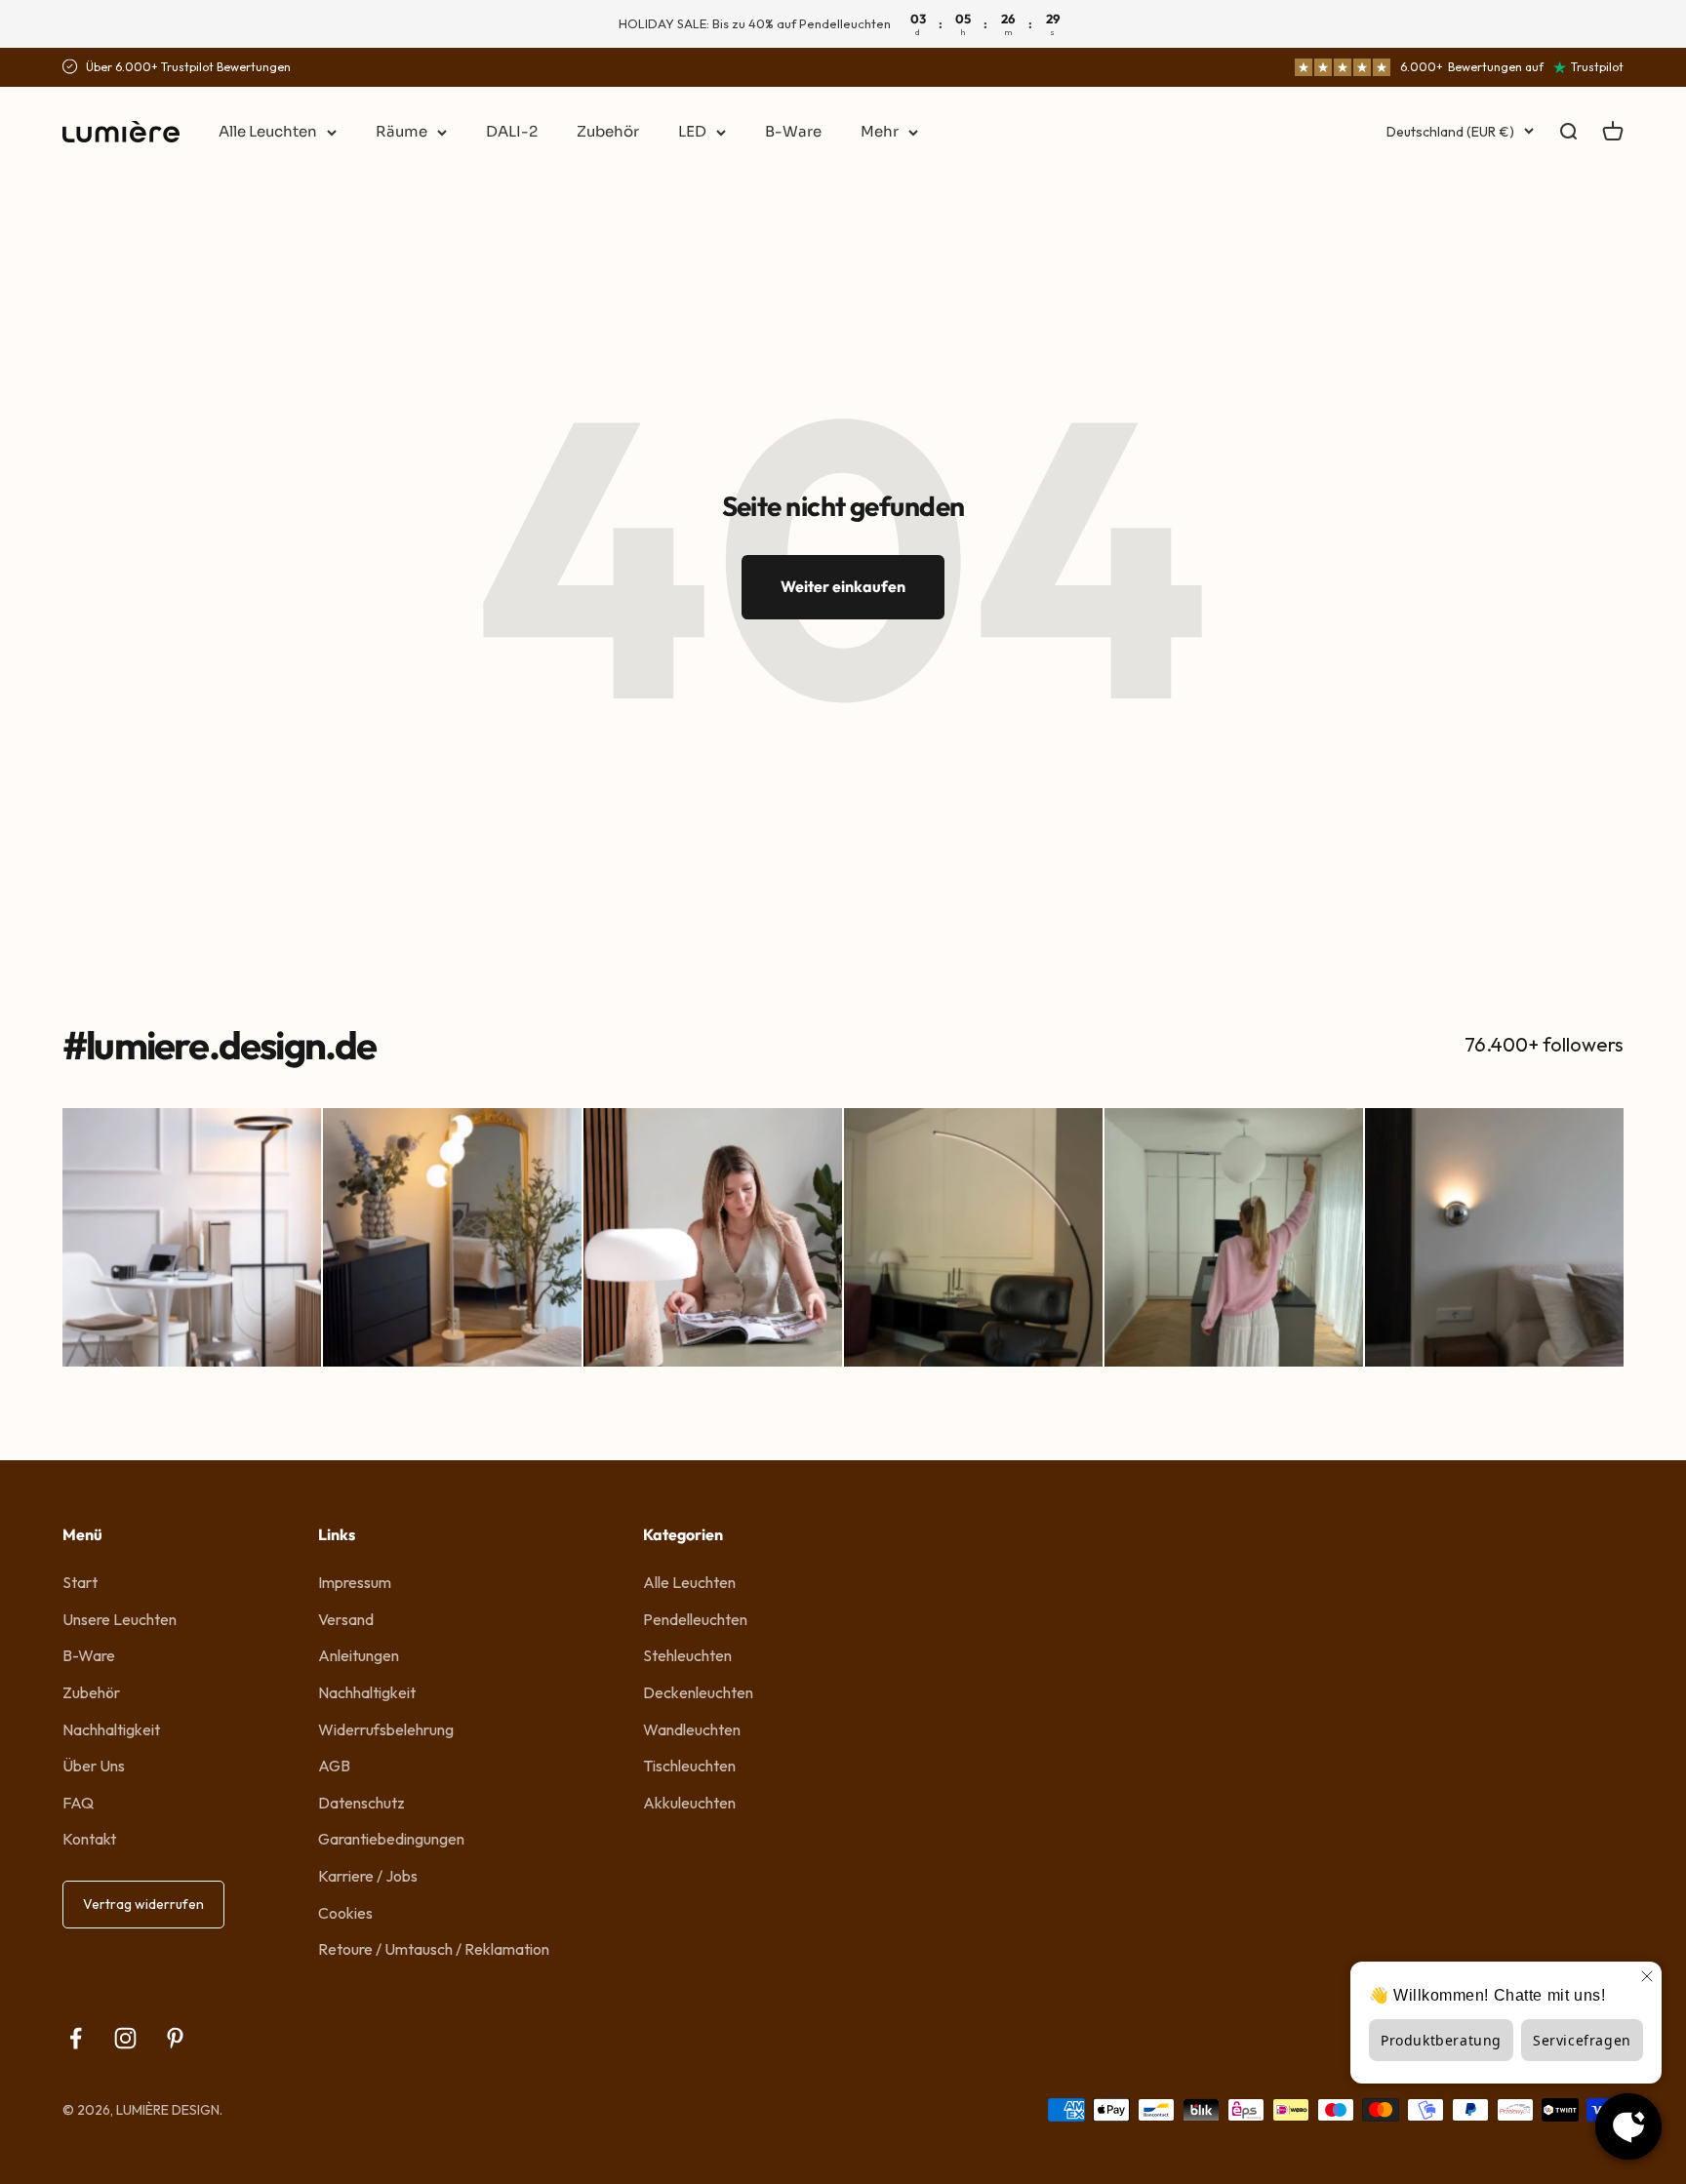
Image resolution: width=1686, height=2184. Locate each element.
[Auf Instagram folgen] (125, 2038)
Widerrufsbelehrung (386, 1729)
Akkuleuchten (689, 1803)
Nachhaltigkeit (111, 1729)
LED (692, 131)
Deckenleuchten (698, 1692)
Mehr (880, 131)
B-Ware (793, 131)
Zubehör (608, 131)
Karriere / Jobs (368, 1876)
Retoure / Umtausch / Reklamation (434, 1949)
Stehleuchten (687, 1655)
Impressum (355, 1582)
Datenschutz (361, 1803)
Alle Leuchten (268, 131)
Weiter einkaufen (843, 586)
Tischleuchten (689, 1766)
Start (80, 1582)
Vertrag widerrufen (143, 1904)
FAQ (78, 1803)
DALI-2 (512, 131)
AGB (334, 1766)
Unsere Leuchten (120, 1619)
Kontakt (89, 1839)
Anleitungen (359, 1655)
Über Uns (94, 1766)
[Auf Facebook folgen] (76, 2038)
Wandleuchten (692, 1729)
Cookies (345, 1913)
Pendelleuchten (695, 1619)
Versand (346, 1619)
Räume (401, 131)
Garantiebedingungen (391, 1839)
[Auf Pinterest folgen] (175, 2038)
